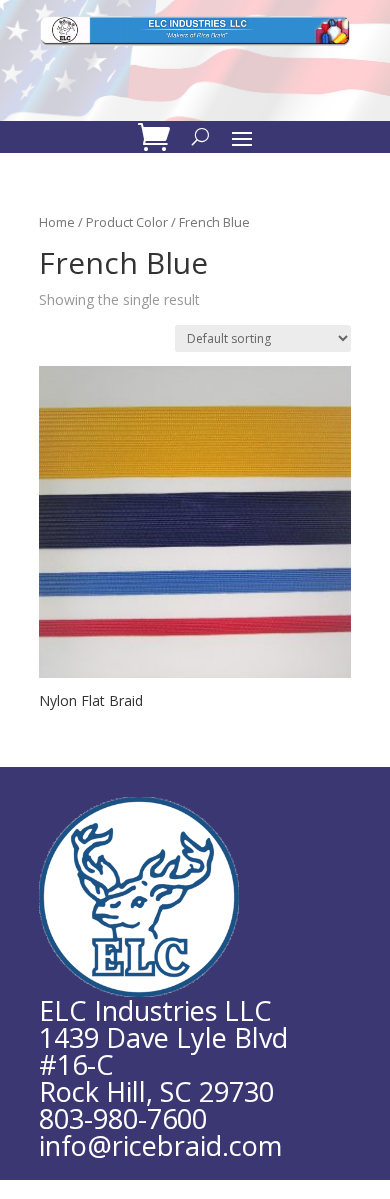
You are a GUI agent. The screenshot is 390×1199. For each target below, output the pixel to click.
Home (57, 222)
